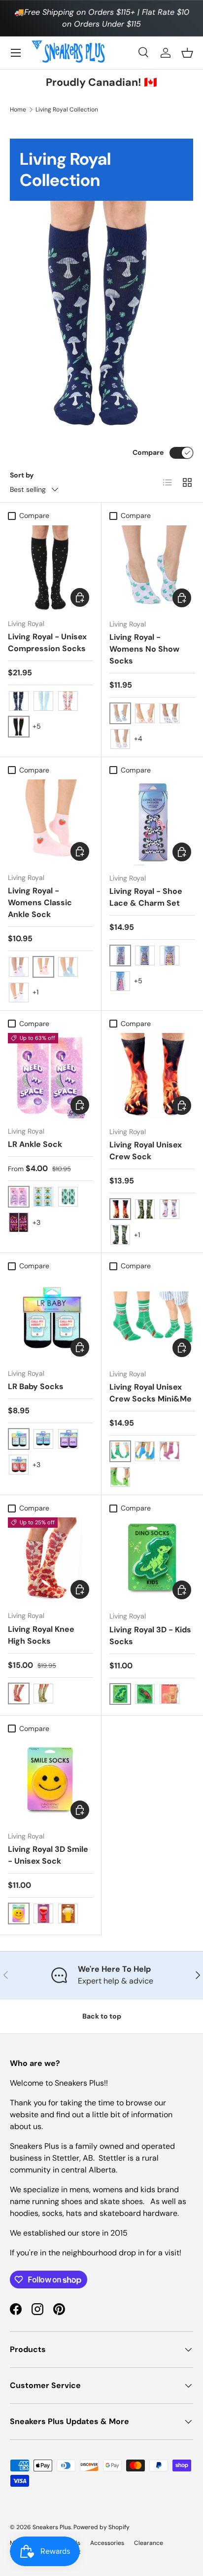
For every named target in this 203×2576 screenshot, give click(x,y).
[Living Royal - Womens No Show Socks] (152, 568)
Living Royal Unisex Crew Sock (146, 1151)
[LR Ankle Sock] (51, 1076)
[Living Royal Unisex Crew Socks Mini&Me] (152, 1318)
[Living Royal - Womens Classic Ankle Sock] (51, 822)
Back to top (102, 2016)
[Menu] (16, 53)
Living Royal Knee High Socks (41, 1635)
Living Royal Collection (67, 110)
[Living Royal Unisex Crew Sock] (152, 1076)
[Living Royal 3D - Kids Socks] (152, 1560)
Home (18, 110)
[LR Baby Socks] (51, 1318)
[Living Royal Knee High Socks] (51, 1560)
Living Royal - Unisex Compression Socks (47, 643)
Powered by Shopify (101, 2527)
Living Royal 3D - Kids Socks (150, 1636)
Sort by (22, 475)
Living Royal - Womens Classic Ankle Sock (40, 902)
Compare (148, 452)
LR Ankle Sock (35, 1144)
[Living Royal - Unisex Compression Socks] (51, 568)
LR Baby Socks (36, 1386)
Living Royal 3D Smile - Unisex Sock (48, 1855)
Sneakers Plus (52, 2527)
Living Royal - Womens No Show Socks (144, 649)
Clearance (149, 2543)
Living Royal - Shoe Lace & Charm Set (146, 897)
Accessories (107, 2543)
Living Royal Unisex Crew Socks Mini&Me (151, 1393)
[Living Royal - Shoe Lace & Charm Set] (152, 822)
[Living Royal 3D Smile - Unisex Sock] (51, 1781)
